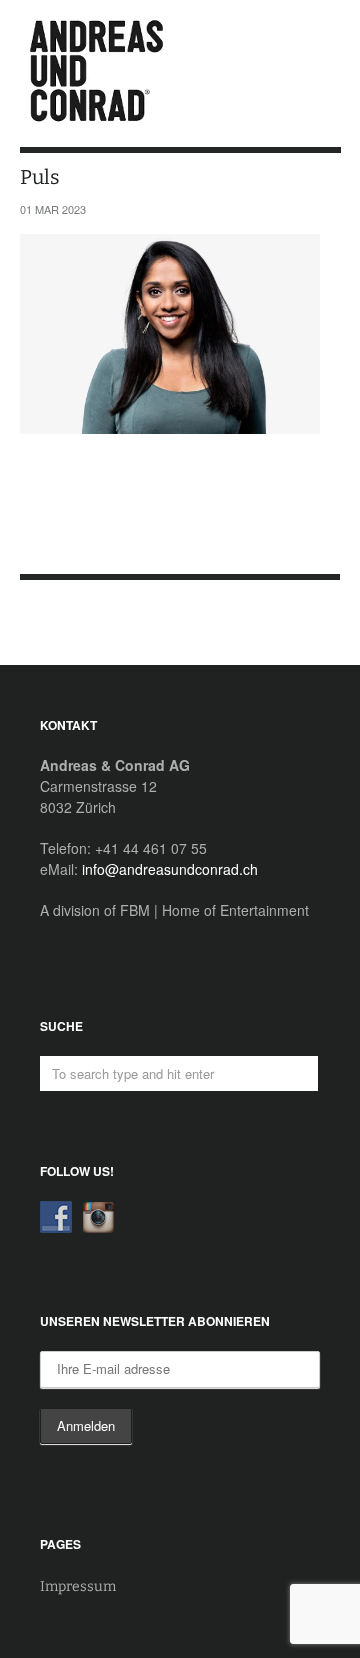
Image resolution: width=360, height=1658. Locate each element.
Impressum (78, 1586)
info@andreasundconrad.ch (170, 869)
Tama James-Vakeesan (58, 623)
